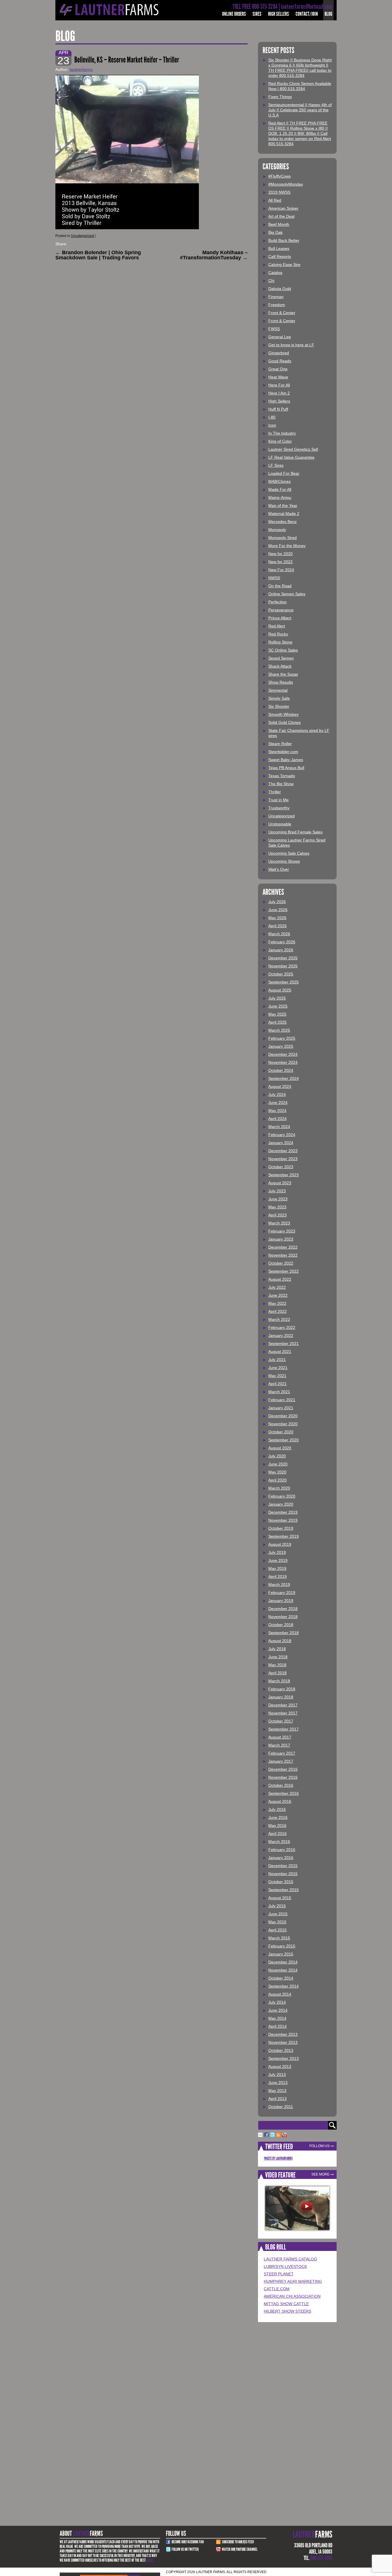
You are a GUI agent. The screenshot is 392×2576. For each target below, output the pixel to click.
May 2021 (277, 1376)
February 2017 (282, 1753)
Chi (271, 281)
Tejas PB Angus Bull (286, 768)
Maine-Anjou (280, 497)
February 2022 (282, 1327)
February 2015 (282, 1946)
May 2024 (277, 1111)
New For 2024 (281, 570)
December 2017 (283, 1705)
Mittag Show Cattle (286, 2304)
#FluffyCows (280, 176)
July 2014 (277, 2002)
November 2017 (283, 1713)
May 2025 (277, 1014)
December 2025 (283, 958)
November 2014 (283, 1970)
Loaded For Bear (284, 473)
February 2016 (282, 1850)
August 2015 (280, 1898)
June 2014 (278, 2010)
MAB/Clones (280, 481)
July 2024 (277, 1094)
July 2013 (277, 2075)
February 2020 (282, 1496)
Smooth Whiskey (284, 714)
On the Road (280, 586)
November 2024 (283, 1062)
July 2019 (277, 1552)
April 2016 (277, 1834)
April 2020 (277, 1480)
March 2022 (279, 1319)
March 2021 (279, 1392)
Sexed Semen (281, 658)
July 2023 (277, 1191)
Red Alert (277, 626)
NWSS (274, 578)
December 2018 (283, 1609)
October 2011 (281, 2107)
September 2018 (284, 1633)
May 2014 (277, 2018)
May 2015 (277, 1922)
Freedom (277, 305)
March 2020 (279, 1488)
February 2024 (282, 1135)
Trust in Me (279, 800)
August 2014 (280, 1994)
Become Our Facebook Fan (188, 2542)
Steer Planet (279, 2274)
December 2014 (283, 1962)
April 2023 (277, 1215)
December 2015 (283, 1866)
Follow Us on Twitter (185, 2549)
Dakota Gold (280, 289)
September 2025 (284, 982)
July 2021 (277, 1360)
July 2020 (277, 1456)
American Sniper (283, 208)
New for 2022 (281, 562)
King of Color (280, 441)
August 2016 (280, 1801)
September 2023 (284, 1175)
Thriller (275, 792)
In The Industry (282, 433)
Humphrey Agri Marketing (293, 2281)
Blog (328, 14)
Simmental (278, 690)
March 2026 (279, 934)
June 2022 (278, 1295)
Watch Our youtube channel (240, 2549)
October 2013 (281, 2050)
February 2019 (282, 1593)
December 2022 (283, 1247)
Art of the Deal (281, 216)
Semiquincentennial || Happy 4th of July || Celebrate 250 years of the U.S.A (300, 110)
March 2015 (279, 1938)
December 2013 (283, 2034)
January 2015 (281, 1954)
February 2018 (282, 1689)
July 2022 (277, 1287)
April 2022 (277, 1311)
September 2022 (284, 1271)
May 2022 (277, 1303)
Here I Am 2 (279, 393)
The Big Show (281, 784)
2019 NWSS (279, 192)
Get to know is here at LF (291, 345)
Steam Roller (280, 744)
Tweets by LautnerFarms (278, 2158)
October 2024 (281, 1070)
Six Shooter (279, 706)
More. (150, 2560)
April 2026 (277, 926)
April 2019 (277, 1576)
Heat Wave (278, 377)
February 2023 (282, 1231)
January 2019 (281, 1601)
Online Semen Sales (287, 594)
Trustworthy (279, 808)
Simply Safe (279, 698)
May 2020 (277, 1472)
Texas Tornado (282, 776)
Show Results (281, 682)
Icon (272, 425)
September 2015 (284, 1890)
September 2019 (284, 1536)
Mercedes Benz (283, 522)
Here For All (279, 385)
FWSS (274, 329)
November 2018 (283, 1617)
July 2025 (277, 998)
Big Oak (275, 232)
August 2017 (280, 1737)
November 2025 (283, 966)
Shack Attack (280, 666)
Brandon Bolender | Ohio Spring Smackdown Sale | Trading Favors (98, 255)
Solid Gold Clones (285, 722)
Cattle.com (277, 2289)
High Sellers (279, 14)
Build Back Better (284, 240)
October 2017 (281, 1721)
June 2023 (278, 1199)
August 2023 (280, 1183)
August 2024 (280, 1086)
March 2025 (279, 1030)
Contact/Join (307, 14)
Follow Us (319, 2146)
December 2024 (283, 1054)
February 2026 (282, 942)
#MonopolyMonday (286, 184)
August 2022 (280, 1279)
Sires (257, 14)
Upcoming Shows (284, 861)
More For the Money (287, 546)
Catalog (275, 273)
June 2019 (278, 1560)
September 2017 (284, 1729)
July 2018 (277, 1649)
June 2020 (278, 1464)
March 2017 (279, 1745)
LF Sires (276, 465)
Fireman (276, 297)
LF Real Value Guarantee (291, 457)
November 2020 (283, 1424)
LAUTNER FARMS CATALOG (290, 2259)
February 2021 (282, 1400)
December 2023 (283, 1151)
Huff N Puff (278, 409)
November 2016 (283, 1777)
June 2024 (278, 1103)
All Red (275, 200)
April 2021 (277, 1384)
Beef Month (279, 224)
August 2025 (280, 990)
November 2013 (283, 2042)
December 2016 (283, 1769)
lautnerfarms (81, 69)
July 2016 (277, 1809)
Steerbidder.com (283, 752)
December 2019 (283, 1512)
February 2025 (282, 1038)
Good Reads (280, 361)
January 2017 (281, 1761)
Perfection (277, 602)
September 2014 (284, 1986)
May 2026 (277, 918)
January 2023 (281, 1239)
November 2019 (283, 1520)
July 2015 (277, 1906)
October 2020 (281, 1432)
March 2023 (279, 1223)
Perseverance (281, 610)
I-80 (272, 417)
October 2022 (281, 1263)
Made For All (280, 489)
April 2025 (277, 1022)
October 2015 (281, 1882)
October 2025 (281, 974)
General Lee (280, 337)
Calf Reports (280, 256)
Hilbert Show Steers (287, 2311)
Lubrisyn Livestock (285, 2266)
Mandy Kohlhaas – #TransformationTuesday (214, 255)
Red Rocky (278, 634)
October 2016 (281, 1785)
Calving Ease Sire (284, 265)
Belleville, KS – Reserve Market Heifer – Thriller (127, 60)
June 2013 (278, 2083)
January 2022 (281, 1335)
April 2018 (277, 1673)
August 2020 (280, 1448)
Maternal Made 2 (284, 514)
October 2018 (281, 1625)
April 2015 (277, 1930)
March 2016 (279, 1842)
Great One (278, 369)
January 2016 (281, 1858)
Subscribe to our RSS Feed (238, 2542)
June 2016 (278, 1817)
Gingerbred (279, 353)
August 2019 (280, 1544)
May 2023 (277, 1207)
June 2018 (278, 1657)
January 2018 (281, 1697)
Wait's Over (279, 869)
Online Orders (234, 14)
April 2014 (277, 2026)
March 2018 (279, 1681)
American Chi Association (292, 2296)
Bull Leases (279, 248)
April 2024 (277, 1119)
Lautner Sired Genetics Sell (293, 449)
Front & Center (282, 313)
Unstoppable (280, 824)
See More (320, 2174)
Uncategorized (82, 236)
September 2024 (284, 1078)
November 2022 (283, 1255)
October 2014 (281, 1978)
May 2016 (277, 1825)
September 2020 (284, 1440)
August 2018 (280, 1641)
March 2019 (279, 1585)
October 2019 (281, 1528)
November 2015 (283, 1874)
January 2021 (281, 1408)
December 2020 (283, 1416)
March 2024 (279, 1127)
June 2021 (278, 1368)
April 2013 (277, 2099)
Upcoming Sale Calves (289, 853)
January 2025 (281, 1046)
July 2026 (277, 902)
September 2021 (284, 1344)
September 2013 (284, 2058)
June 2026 (278, 910)
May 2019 (277, 1568)
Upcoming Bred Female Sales (295, 832)
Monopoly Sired (283, 538)
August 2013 (280, 2066)
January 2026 (281, 950)
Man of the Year (283, 506)
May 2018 (277, 1665)
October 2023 (281, 1167)
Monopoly (277, 530)
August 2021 (280, 1352)
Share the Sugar (283, 674)
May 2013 (277, 2091)
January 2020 (281, 1504)
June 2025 (278, 1006)
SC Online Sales (283, 650)
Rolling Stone (280, 642)
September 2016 (284, 1793)
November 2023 (283, 1159)
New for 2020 (281, 554)
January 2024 (281, 1143)
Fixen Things (280, 97)
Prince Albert (280, 618)
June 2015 (278, 1914)
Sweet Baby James (286, 760)
